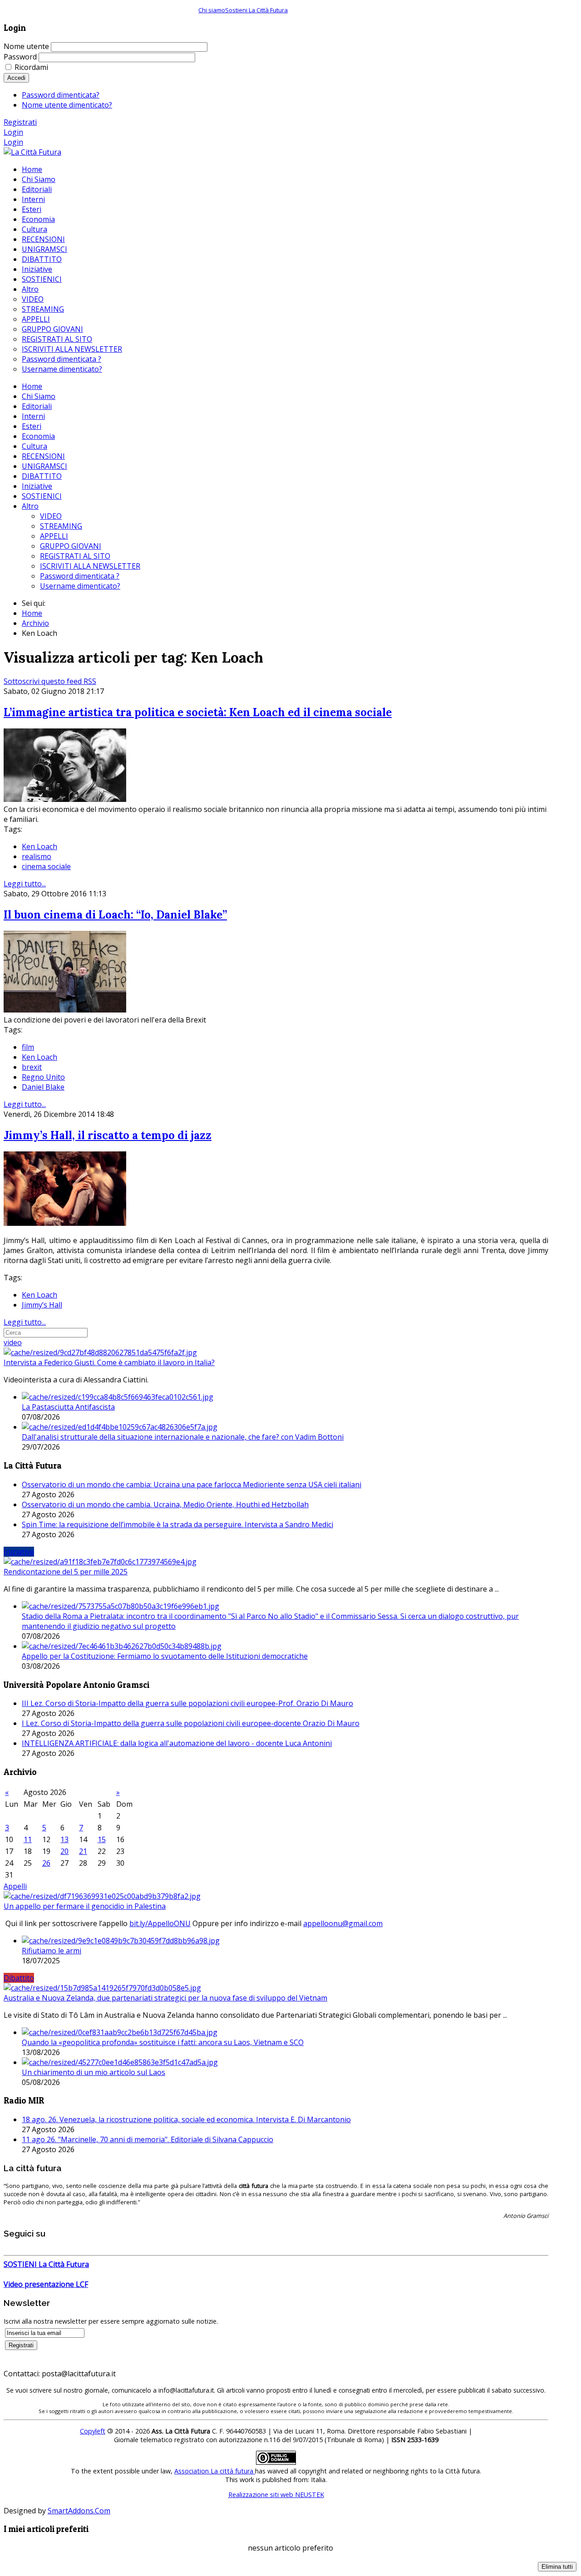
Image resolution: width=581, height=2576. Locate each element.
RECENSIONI (43, 456)
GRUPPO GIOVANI (71, 546)
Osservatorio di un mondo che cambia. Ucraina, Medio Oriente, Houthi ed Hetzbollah (165, 1504)
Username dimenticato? (80, 586)
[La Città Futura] (32, 152)
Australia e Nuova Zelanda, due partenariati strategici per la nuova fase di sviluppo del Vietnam (165, 1998)
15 (102, 1839)
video (13, 1342)
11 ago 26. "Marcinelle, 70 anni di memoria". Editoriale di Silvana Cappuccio (148, 2139)
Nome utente (26, 46)
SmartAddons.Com (79, 2511)
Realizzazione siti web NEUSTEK (276, 2495)
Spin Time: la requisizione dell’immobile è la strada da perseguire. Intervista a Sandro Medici (177, 1524)
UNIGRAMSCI (44, 466)
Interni (33, 416)
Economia (38, 436)
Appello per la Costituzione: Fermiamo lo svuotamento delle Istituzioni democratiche (165, 1656)
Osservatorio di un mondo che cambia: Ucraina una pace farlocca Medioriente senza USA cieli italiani (192, 1485)
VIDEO (51, 516)
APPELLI (54, 536)
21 (83, 1851)
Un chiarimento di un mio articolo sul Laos (94, 2072)
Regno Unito (43, 1077)
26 (46, 1863)
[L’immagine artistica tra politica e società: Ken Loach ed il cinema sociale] (65, 799)
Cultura (34, 446)
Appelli (15, 1886)
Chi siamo (212, 10)
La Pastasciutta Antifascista (68, 1407)
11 (28, 1839)
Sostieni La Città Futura (256, 10)
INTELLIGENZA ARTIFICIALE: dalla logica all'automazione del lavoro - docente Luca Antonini (177, 1743)
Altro (30, 506)
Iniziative (37, 486)
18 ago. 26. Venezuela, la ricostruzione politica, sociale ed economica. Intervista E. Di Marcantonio (186, 2119)
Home (32, 386)
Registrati (20, 122)
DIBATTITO (42, 476)
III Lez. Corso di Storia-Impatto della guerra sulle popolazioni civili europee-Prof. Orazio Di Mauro (187, 1703)
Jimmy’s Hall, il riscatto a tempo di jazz (108, 1135)
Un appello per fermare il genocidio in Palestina (85, 1906)
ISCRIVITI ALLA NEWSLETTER (90, 566)
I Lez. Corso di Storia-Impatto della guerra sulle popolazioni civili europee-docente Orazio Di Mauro (191, 1723)
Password (20, 57)
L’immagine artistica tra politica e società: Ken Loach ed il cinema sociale (198, 712)
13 (64, 1839)
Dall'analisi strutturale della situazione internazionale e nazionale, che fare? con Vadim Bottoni (183, 1437)
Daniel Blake (43, 1087)
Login (13, 132)
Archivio (35, 623)
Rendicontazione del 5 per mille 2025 (66, 1572)
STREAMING (61, 526)
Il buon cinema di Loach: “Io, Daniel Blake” (115, 915)
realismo (37, 856)
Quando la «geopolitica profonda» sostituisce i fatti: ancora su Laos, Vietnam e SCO (163, 2042)
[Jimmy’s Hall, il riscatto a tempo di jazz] (65, 1223)
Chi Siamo (39, 396)
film (28, 1047)
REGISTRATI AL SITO (75, 556)
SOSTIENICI (42, 496)
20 (64, 1851)
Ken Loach (39, 846)
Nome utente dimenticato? (67, 105)
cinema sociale (46, 866)
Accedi (16, 78)
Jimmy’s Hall (42, 1305)
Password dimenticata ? (80, 576)
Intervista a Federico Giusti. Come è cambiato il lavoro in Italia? (109, 1362)
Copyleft (93, 2431)
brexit (32, 1067)
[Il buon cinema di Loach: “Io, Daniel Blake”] (65, 1010)
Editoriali (37, 406)
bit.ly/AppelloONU (160, 1923)
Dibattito (19, 1978)
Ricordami (31, 67)
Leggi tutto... (25, 884)
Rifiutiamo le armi (52, 1951)
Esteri (32, 426)
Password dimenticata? (61, 95)
